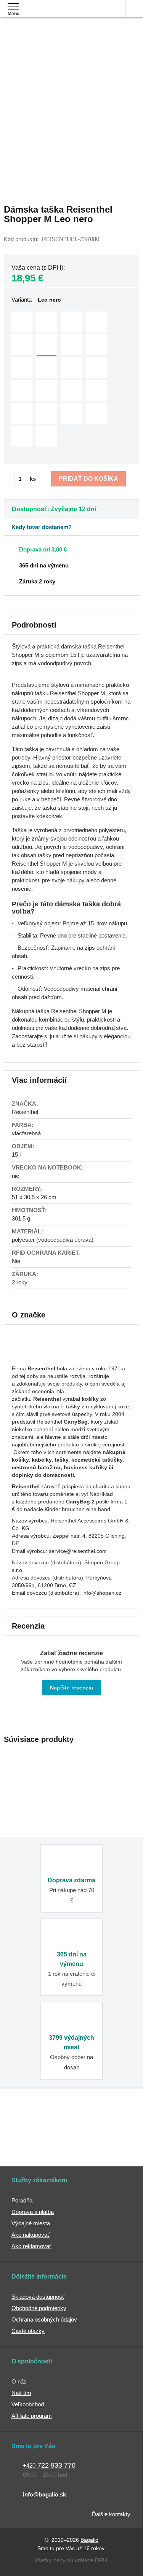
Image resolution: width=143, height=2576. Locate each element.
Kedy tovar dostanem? (42, 527)
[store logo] (51, 14)
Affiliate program (32, 2416)
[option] (22, 322)
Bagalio (89, 2540)
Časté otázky (28, 2331)
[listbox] (71, 380)
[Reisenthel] (40, 1357)
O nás (19, 2381)
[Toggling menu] (13, 6)
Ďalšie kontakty (111, 2514)
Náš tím (21, 2393)
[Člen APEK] (31, 2122)
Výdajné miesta (31, 2223)
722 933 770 (49, 2465)
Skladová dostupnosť (38, 2297)
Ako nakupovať (31, 2235)
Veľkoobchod (28, 2404)
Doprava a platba (33, 2212)
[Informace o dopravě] (71, 549)
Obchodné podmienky (39, 2308)
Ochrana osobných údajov (44, 2319)
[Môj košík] (134, 9)
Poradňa (22, 2200)
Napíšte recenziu (72, 1688)
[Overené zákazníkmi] (109, 2122)
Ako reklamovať (31, 2246)
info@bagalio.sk (44, 2494)
